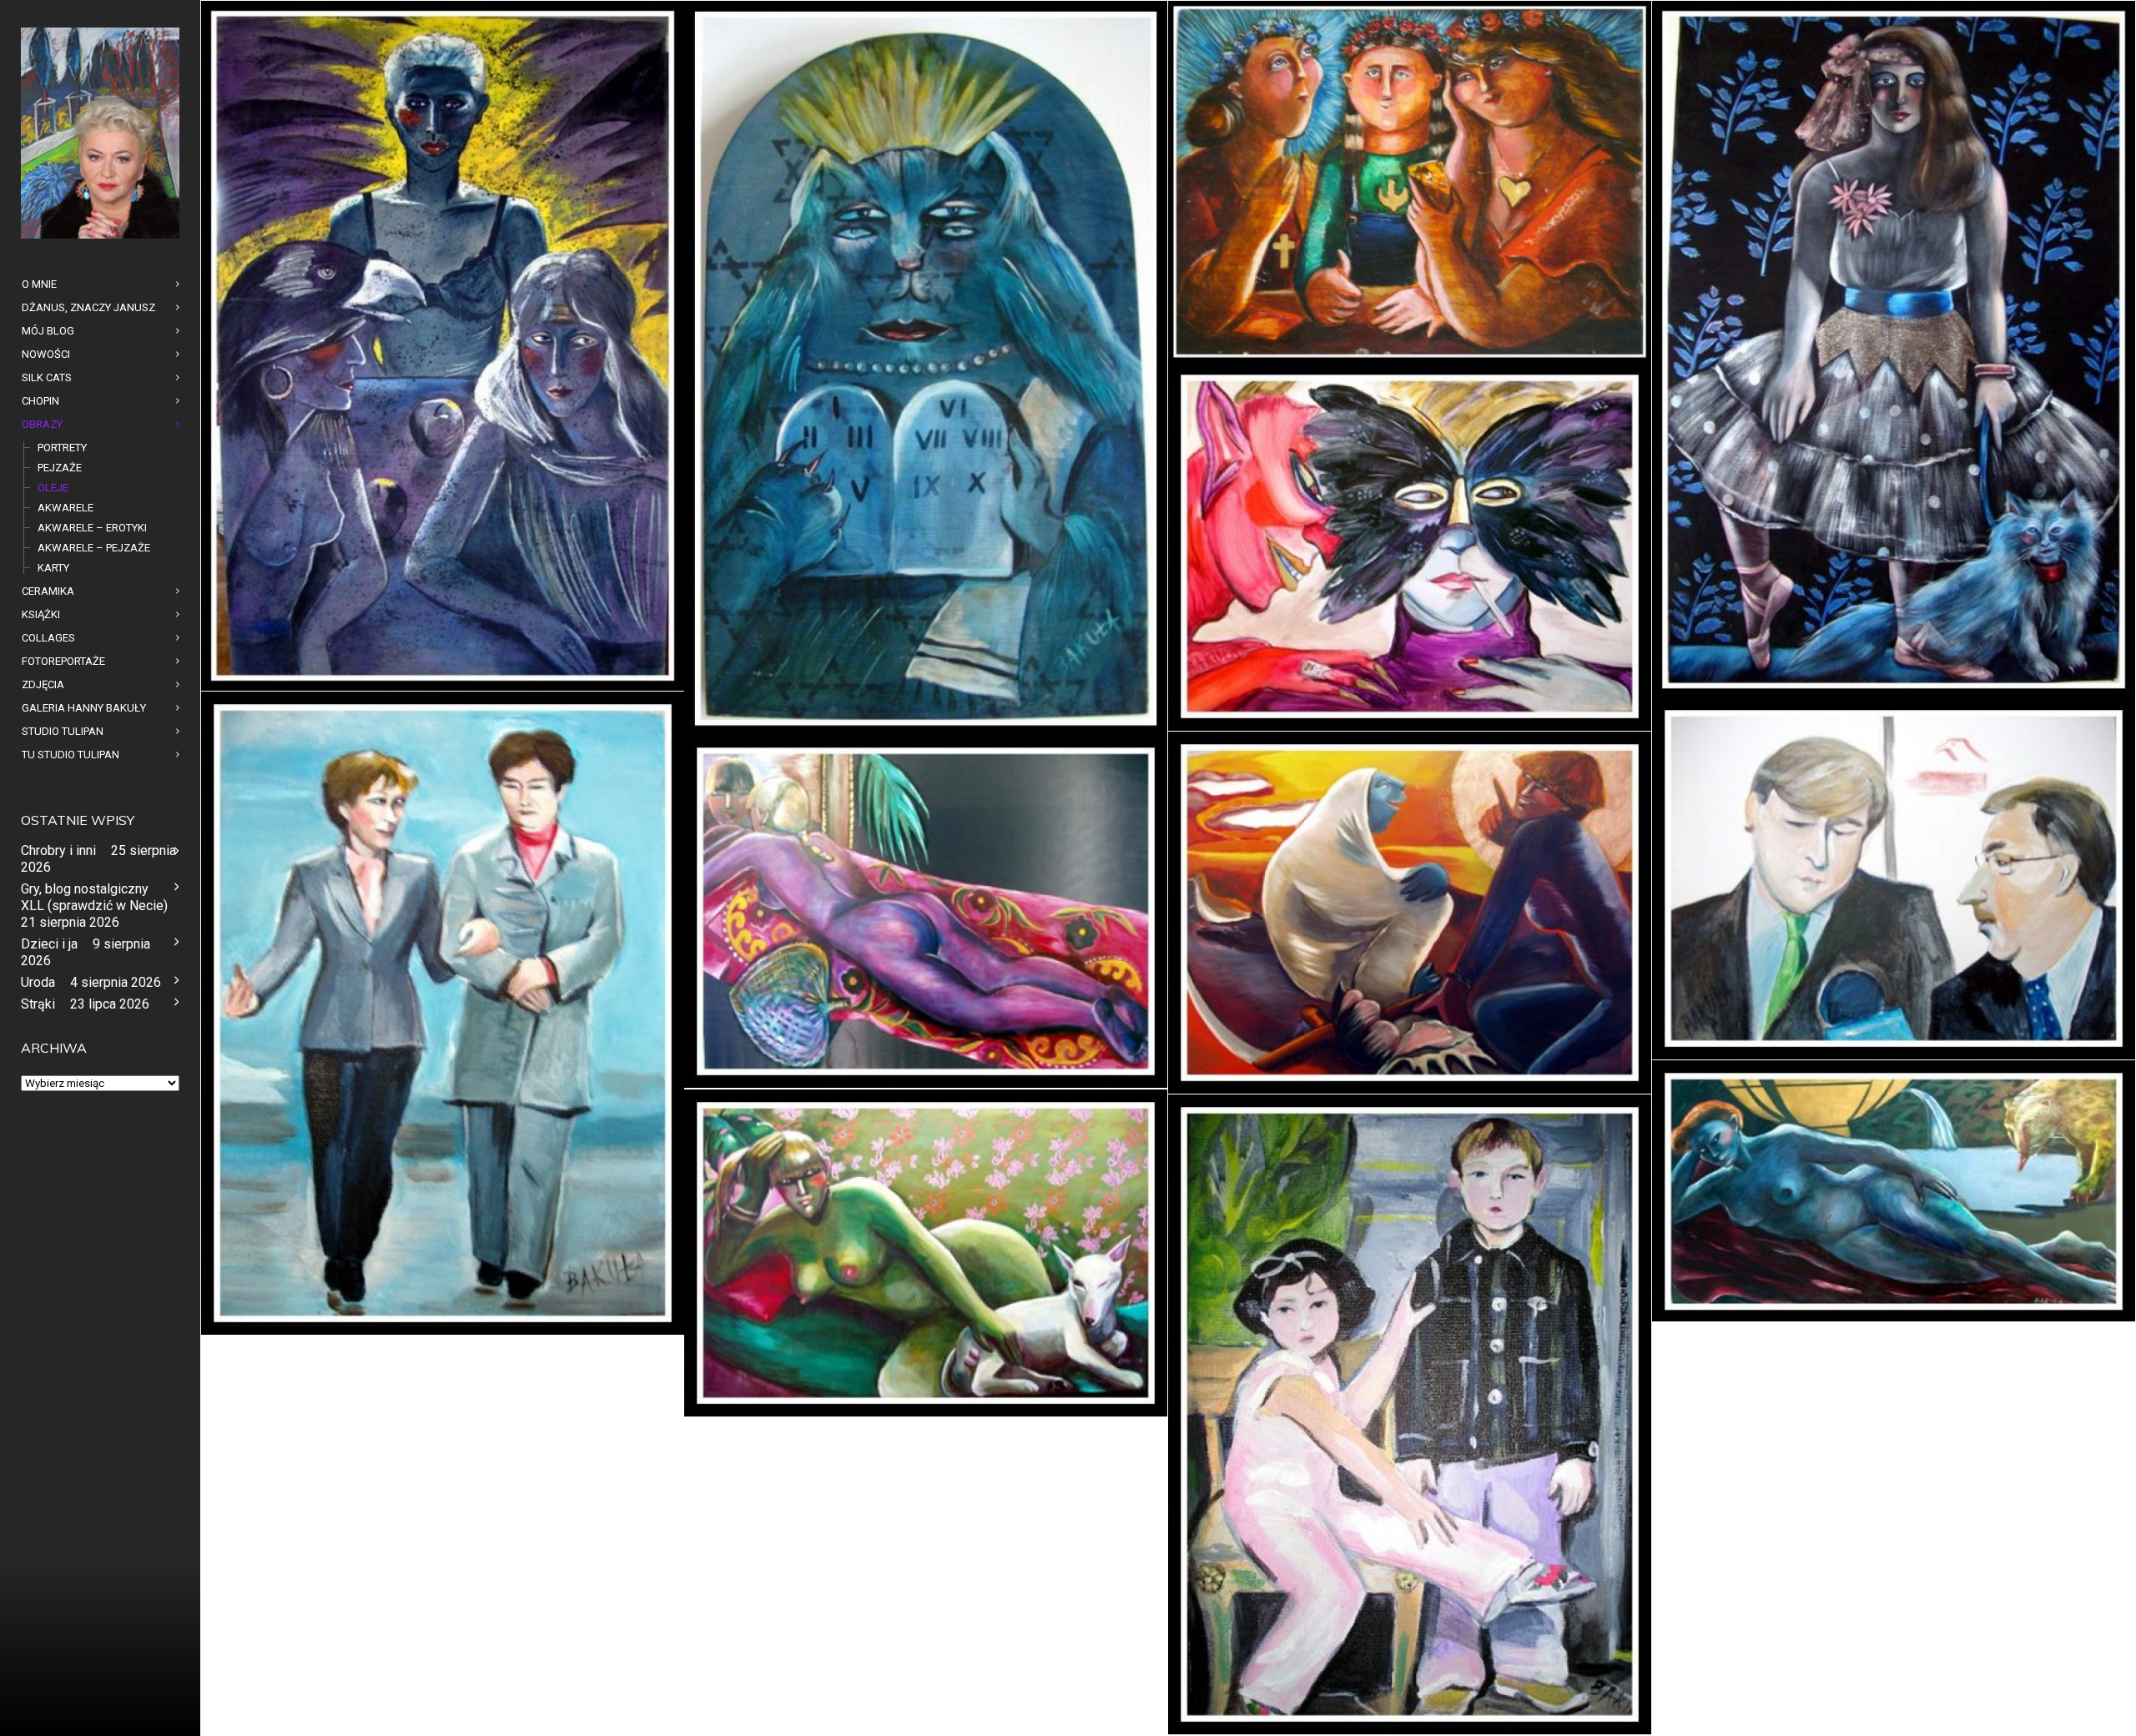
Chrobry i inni (58, 850)
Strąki (38, 1004)
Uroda (38, 982)
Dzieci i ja (49, 944)
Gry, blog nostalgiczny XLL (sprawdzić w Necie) (94, 897)
